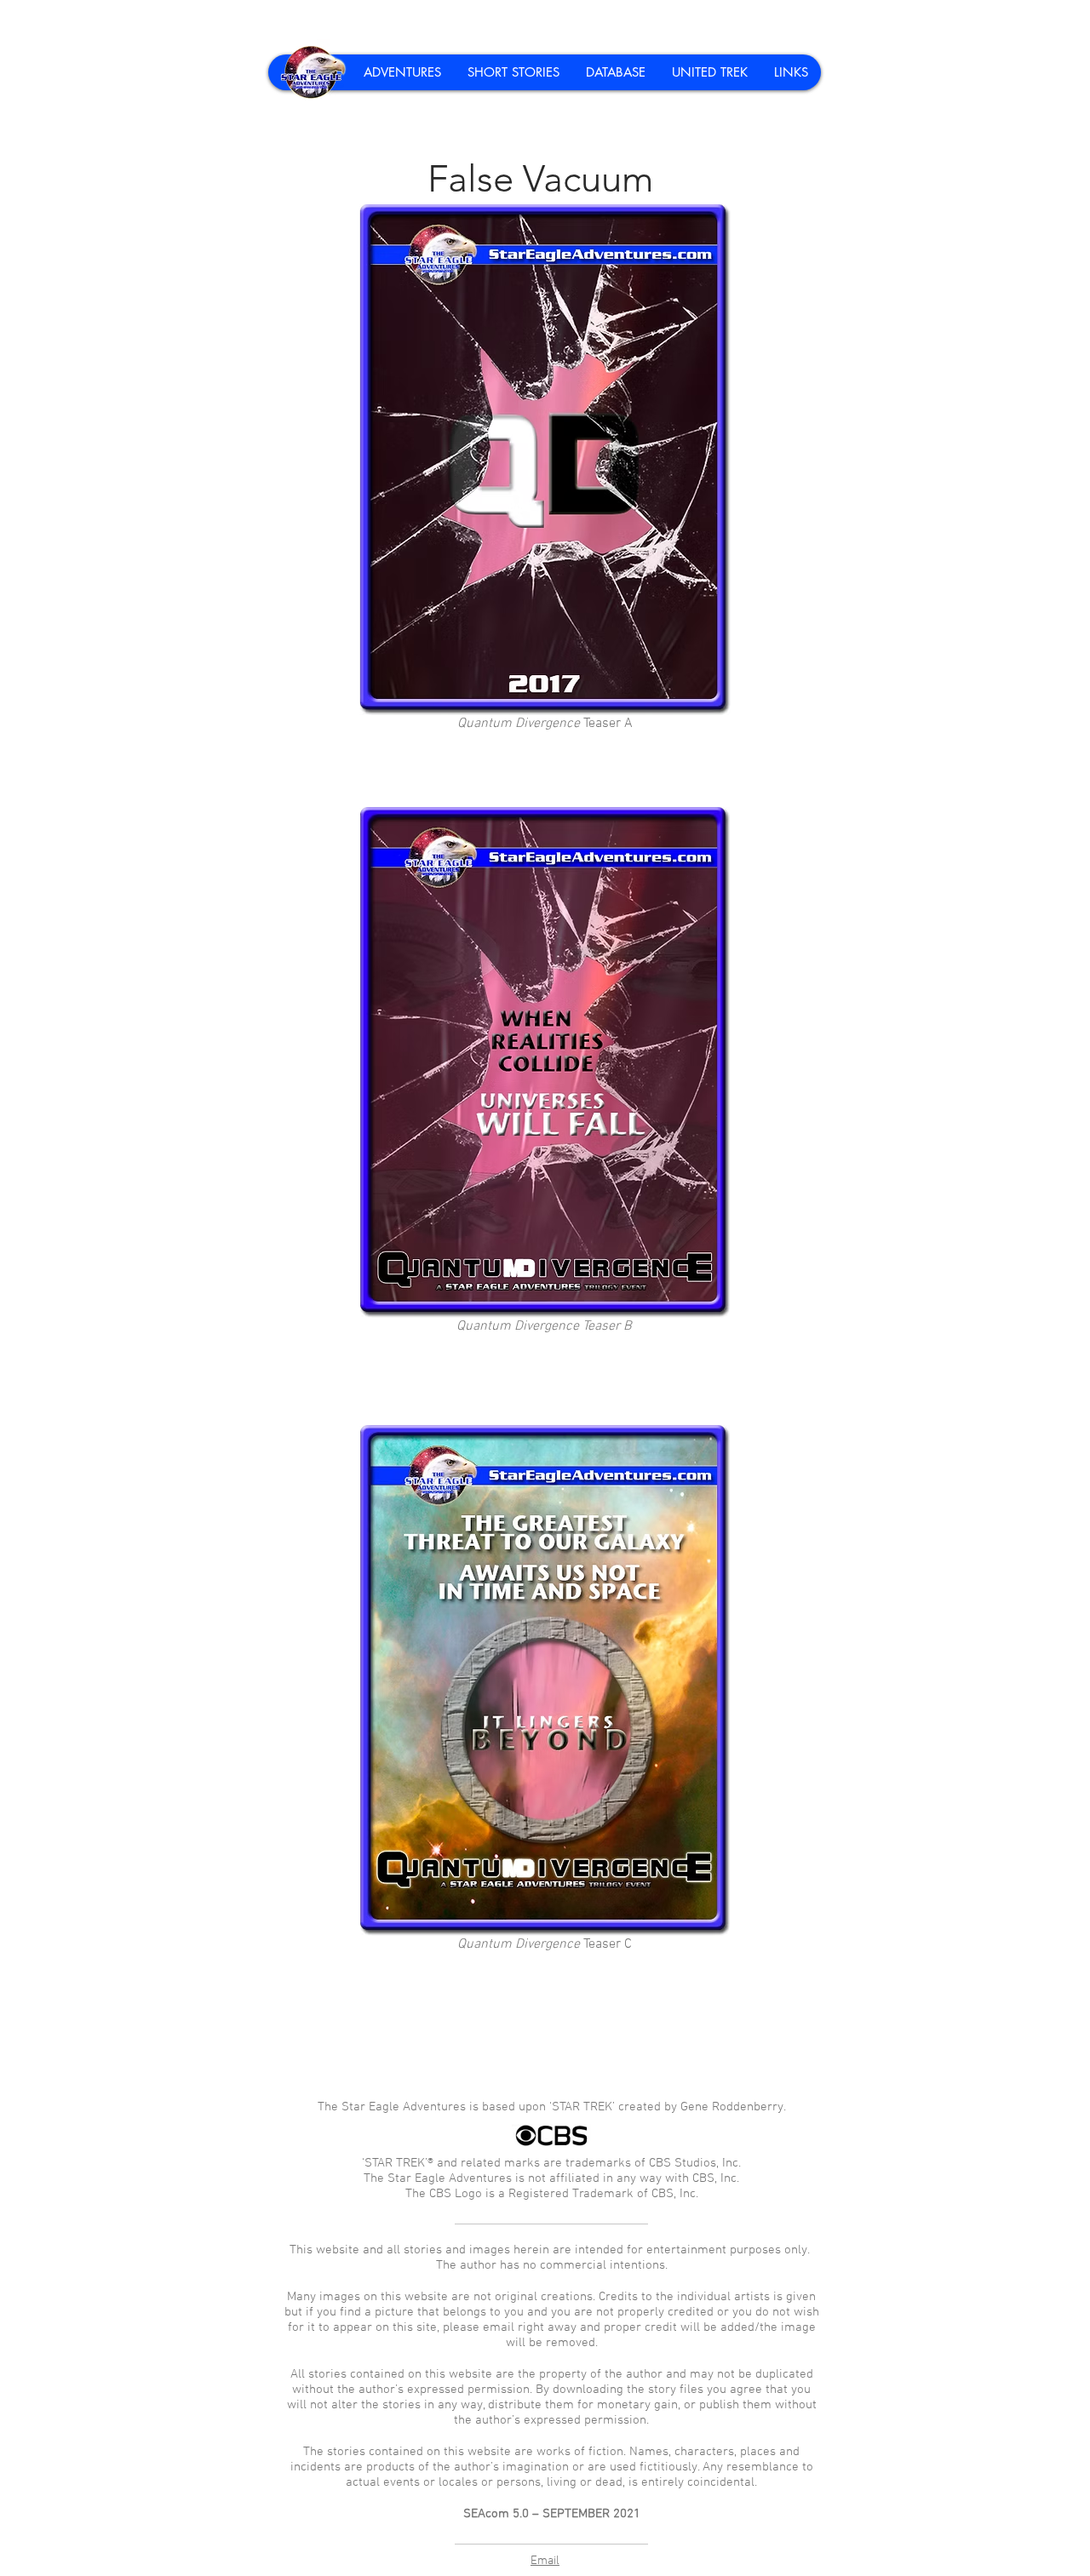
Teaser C (545, 1944)
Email (545, 2561)
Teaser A (545, 724)
